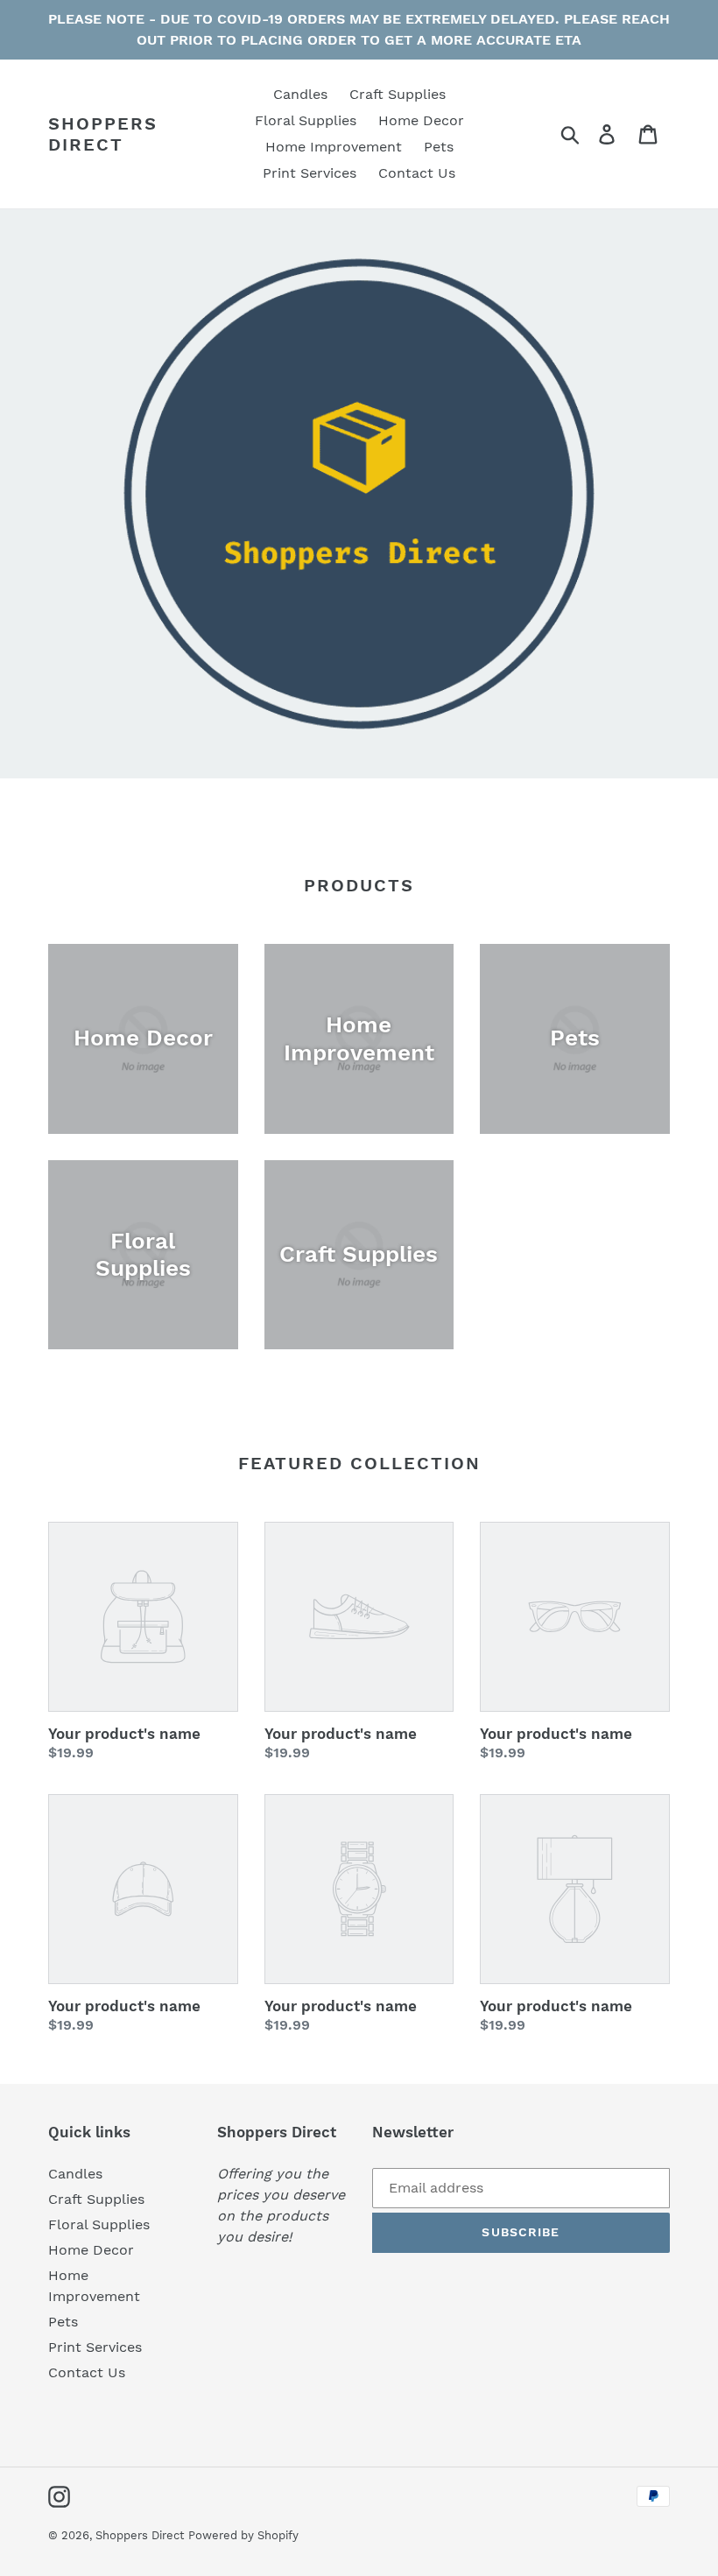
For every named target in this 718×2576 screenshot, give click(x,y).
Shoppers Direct (103, 134)
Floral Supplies (99, 2224)
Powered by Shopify (243, 2535)
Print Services (95, 2347)
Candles (75, 2174)
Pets (63, 2322)
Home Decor (91, 2250)
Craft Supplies (96, 2199)
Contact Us (87, 2372)
